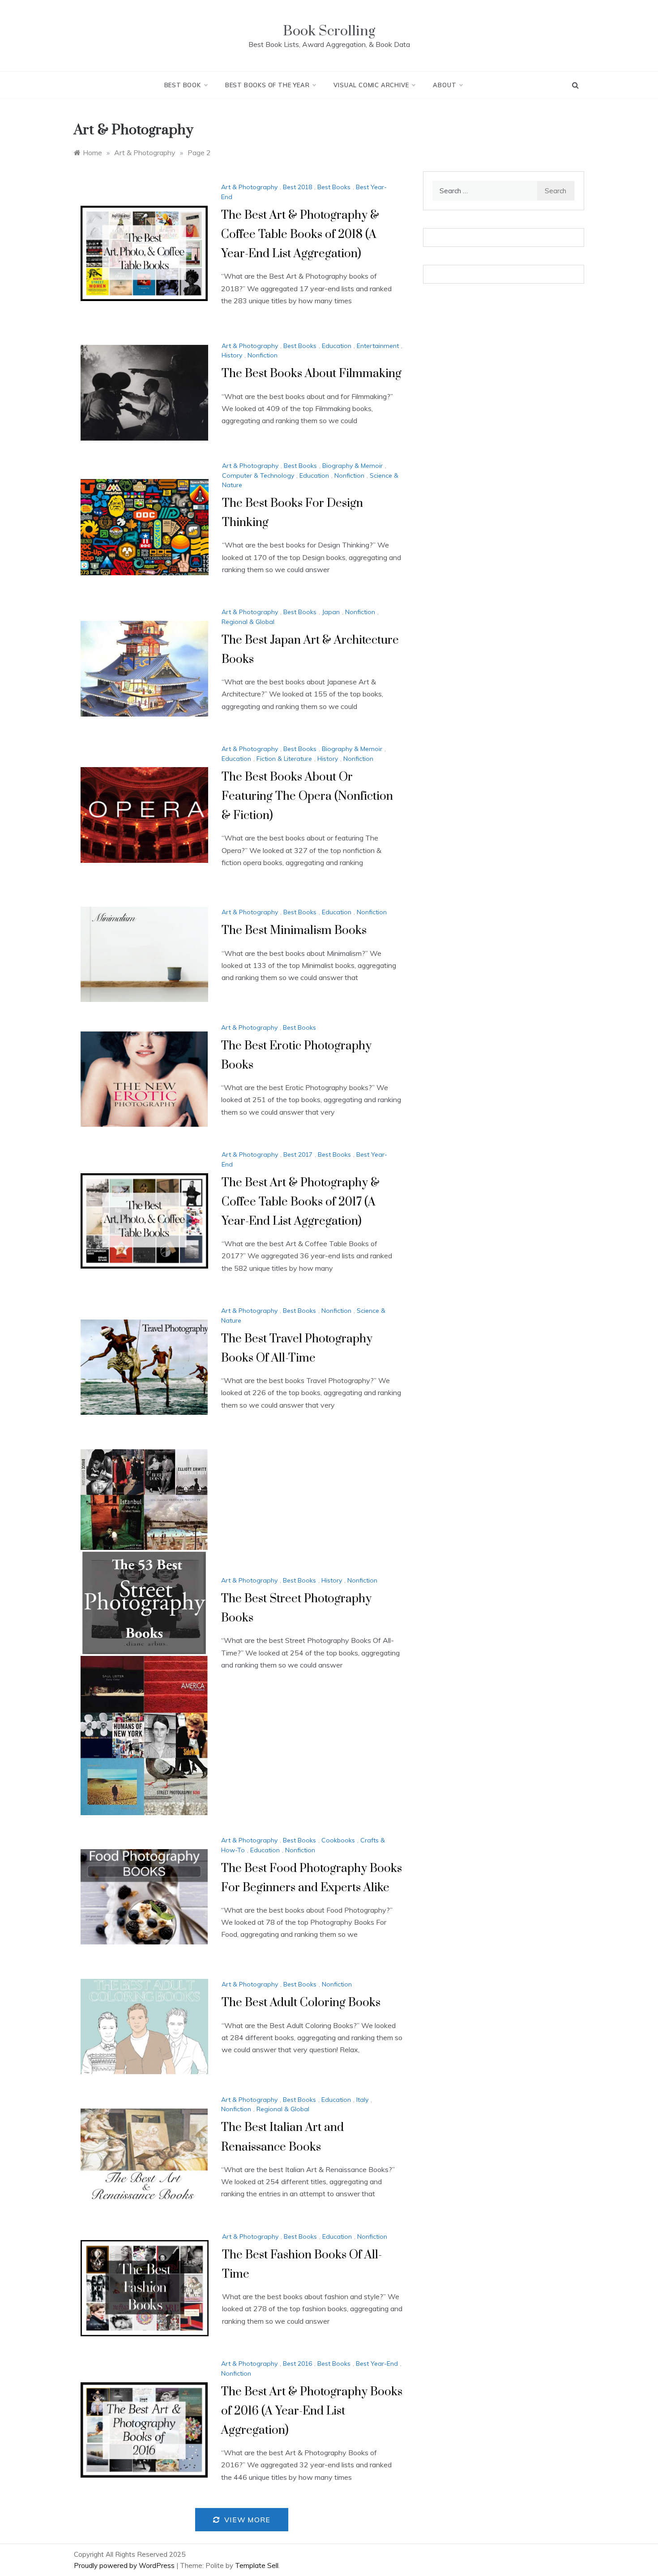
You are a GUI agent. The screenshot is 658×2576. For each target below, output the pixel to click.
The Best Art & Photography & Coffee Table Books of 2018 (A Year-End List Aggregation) (300, 235)
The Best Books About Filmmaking (312, 374)
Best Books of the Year (267, 85)
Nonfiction (263, 355)
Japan (331, 612)
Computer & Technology (258, 475)
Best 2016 (297, 2364)
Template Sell (257, 2565)
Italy (362, 2100)
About (444, 85)
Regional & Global (248, 622)
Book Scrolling (329, 31)
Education (337, 346)
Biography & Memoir (352, 466)
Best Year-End (377, 2364)
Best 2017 (298, 1154)
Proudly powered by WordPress (125, 2565)
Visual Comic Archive (371, 85)
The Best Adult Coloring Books (301, 2003)
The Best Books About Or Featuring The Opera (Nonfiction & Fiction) (307, 796)
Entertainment (378, 346)
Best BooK (183, 85)
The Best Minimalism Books (294, 931)
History (232, 355)
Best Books (334, 187)
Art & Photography (249, 187)
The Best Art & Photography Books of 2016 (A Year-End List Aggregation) (312, 2411)
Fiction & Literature (284, 759)
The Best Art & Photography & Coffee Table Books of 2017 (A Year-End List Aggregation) (301, 1202)
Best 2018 (297, 187)
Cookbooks (338, 1840)
